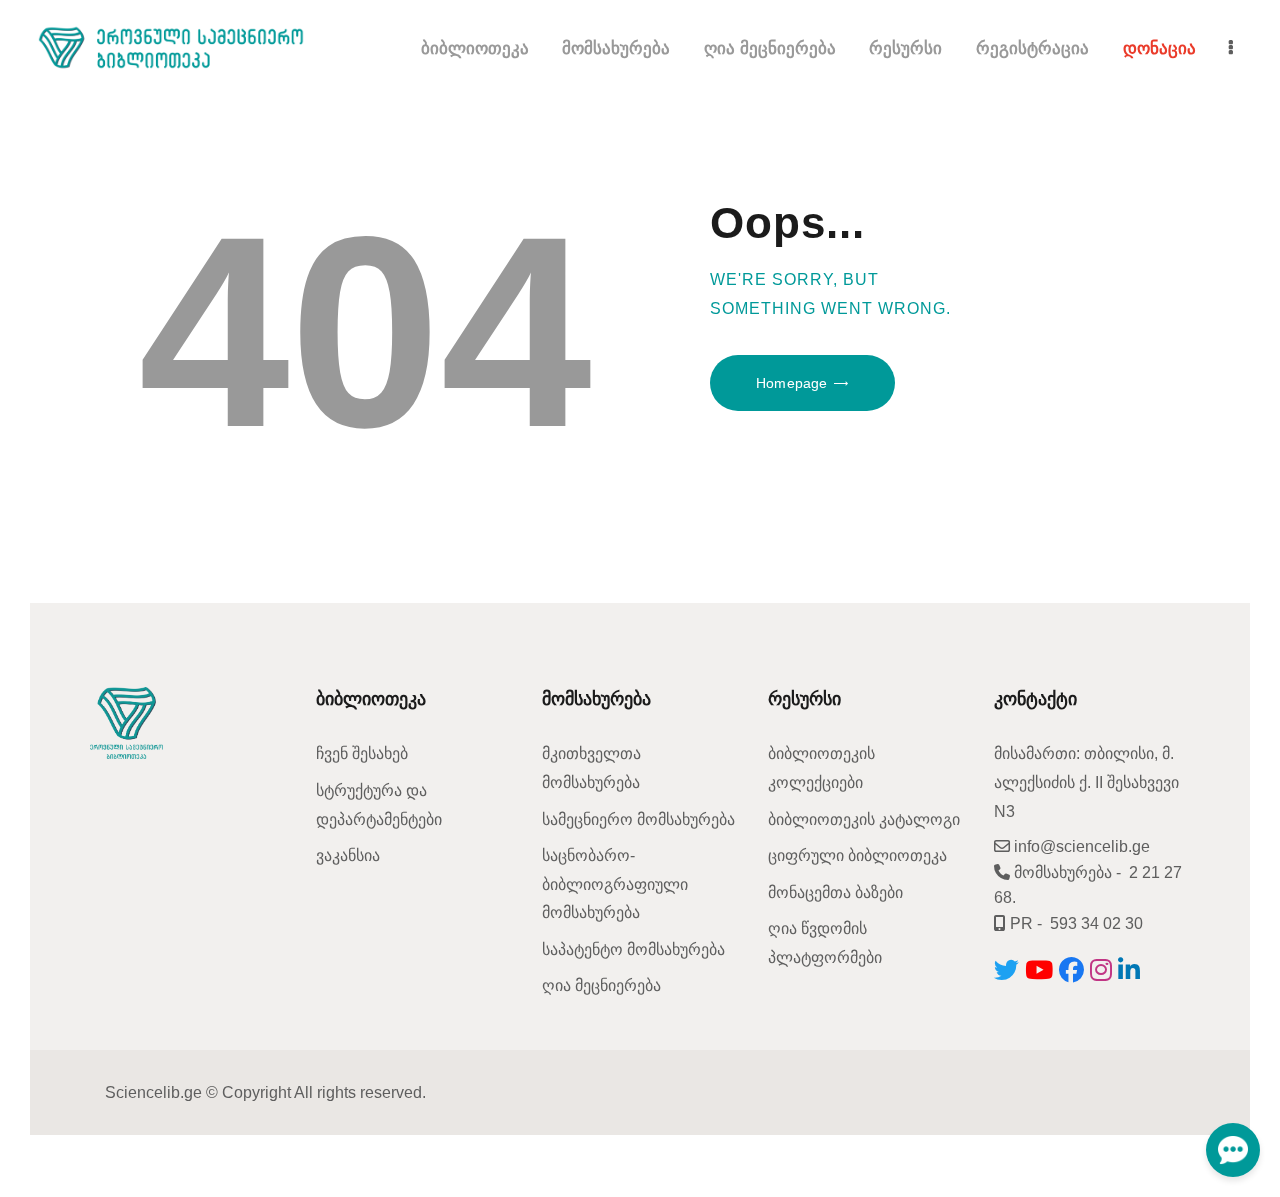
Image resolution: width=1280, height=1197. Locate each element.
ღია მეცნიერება (601, 985)
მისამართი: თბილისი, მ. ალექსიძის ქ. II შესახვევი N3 (1086, 782)
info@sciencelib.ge (1080, 846)
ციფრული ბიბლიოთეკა (857, 855)
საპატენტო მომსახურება (633, 949)
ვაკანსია (348, 855)
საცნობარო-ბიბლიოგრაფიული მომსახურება (615, 884)
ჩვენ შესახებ (362, 753)
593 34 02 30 (1096, 923)
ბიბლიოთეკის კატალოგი (864, 819)
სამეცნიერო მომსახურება (638, 819)
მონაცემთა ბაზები (835, 892)
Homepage (791, 383)
